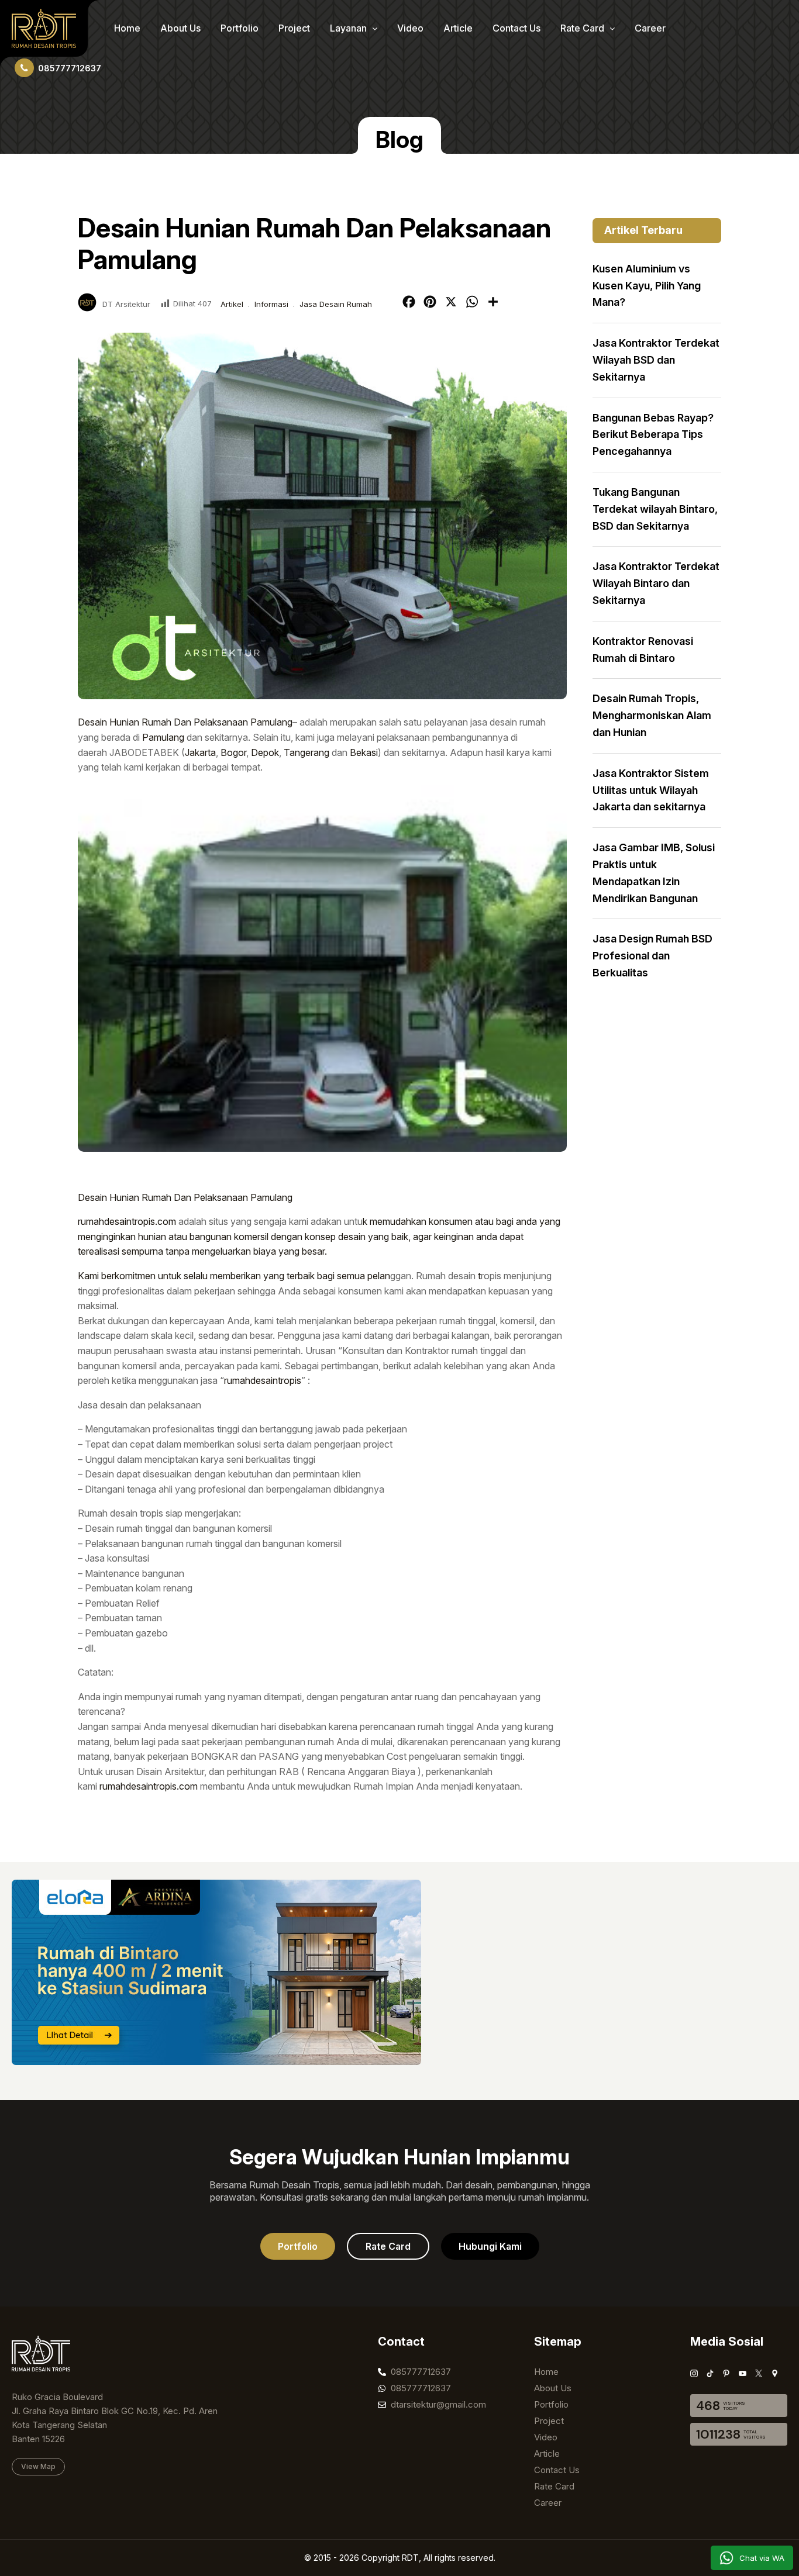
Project (294, 28)
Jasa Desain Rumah (336, 304)
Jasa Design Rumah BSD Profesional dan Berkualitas (652, 956)
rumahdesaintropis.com (127, 1221)
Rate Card (583, 28)
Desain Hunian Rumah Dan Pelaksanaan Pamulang (185, 722)
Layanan (349, 28)
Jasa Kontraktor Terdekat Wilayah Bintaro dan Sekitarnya (656, 583)
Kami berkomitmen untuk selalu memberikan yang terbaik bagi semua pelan (234, 1276)
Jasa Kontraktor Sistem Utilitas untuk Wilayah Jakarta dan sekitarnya (651, 790)
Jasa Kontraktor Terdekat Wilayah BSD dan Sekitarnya (656, 360)
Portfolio (240, 28)
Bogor (233, 752)
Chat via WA (762, 2558)
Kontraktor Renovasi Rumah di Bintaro (643, 650)
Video (410, 28)
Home (127, 28)
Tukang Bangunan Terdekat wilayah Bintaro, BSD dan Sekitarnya (655, 509)
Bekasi (364, 752)
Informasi (271, 304)
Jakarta (200, 752)
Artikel (232, 304)
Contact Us (516, 28)
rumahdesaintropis (263, 1380)
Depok (265, 752)
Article (458, 28)
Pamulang (163, 737)
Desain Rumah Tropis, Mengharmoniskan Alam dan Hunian (652, 715)
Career (650, 28)
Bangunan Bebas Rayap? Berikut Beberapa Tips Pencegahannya (653, 435)
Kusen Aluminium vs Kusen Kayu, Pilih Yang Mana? (647, 286)
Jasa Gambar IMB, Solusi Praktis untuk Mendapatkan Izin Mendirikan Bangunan (654, 873)
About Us (180, 28)
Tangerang (306, 752)
